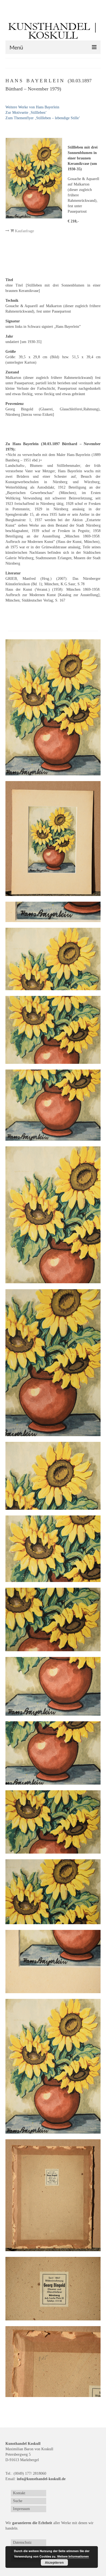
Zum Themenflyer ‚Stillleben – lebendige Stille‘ (43, 118)
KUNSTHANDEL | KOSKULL (53, 31)
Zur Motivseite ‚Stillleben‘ (26, 113)
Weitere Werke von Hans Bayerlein (32, 107)
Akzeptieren (54, 2562)
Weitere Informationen (73, 2556)
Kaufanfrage (24, 231)
